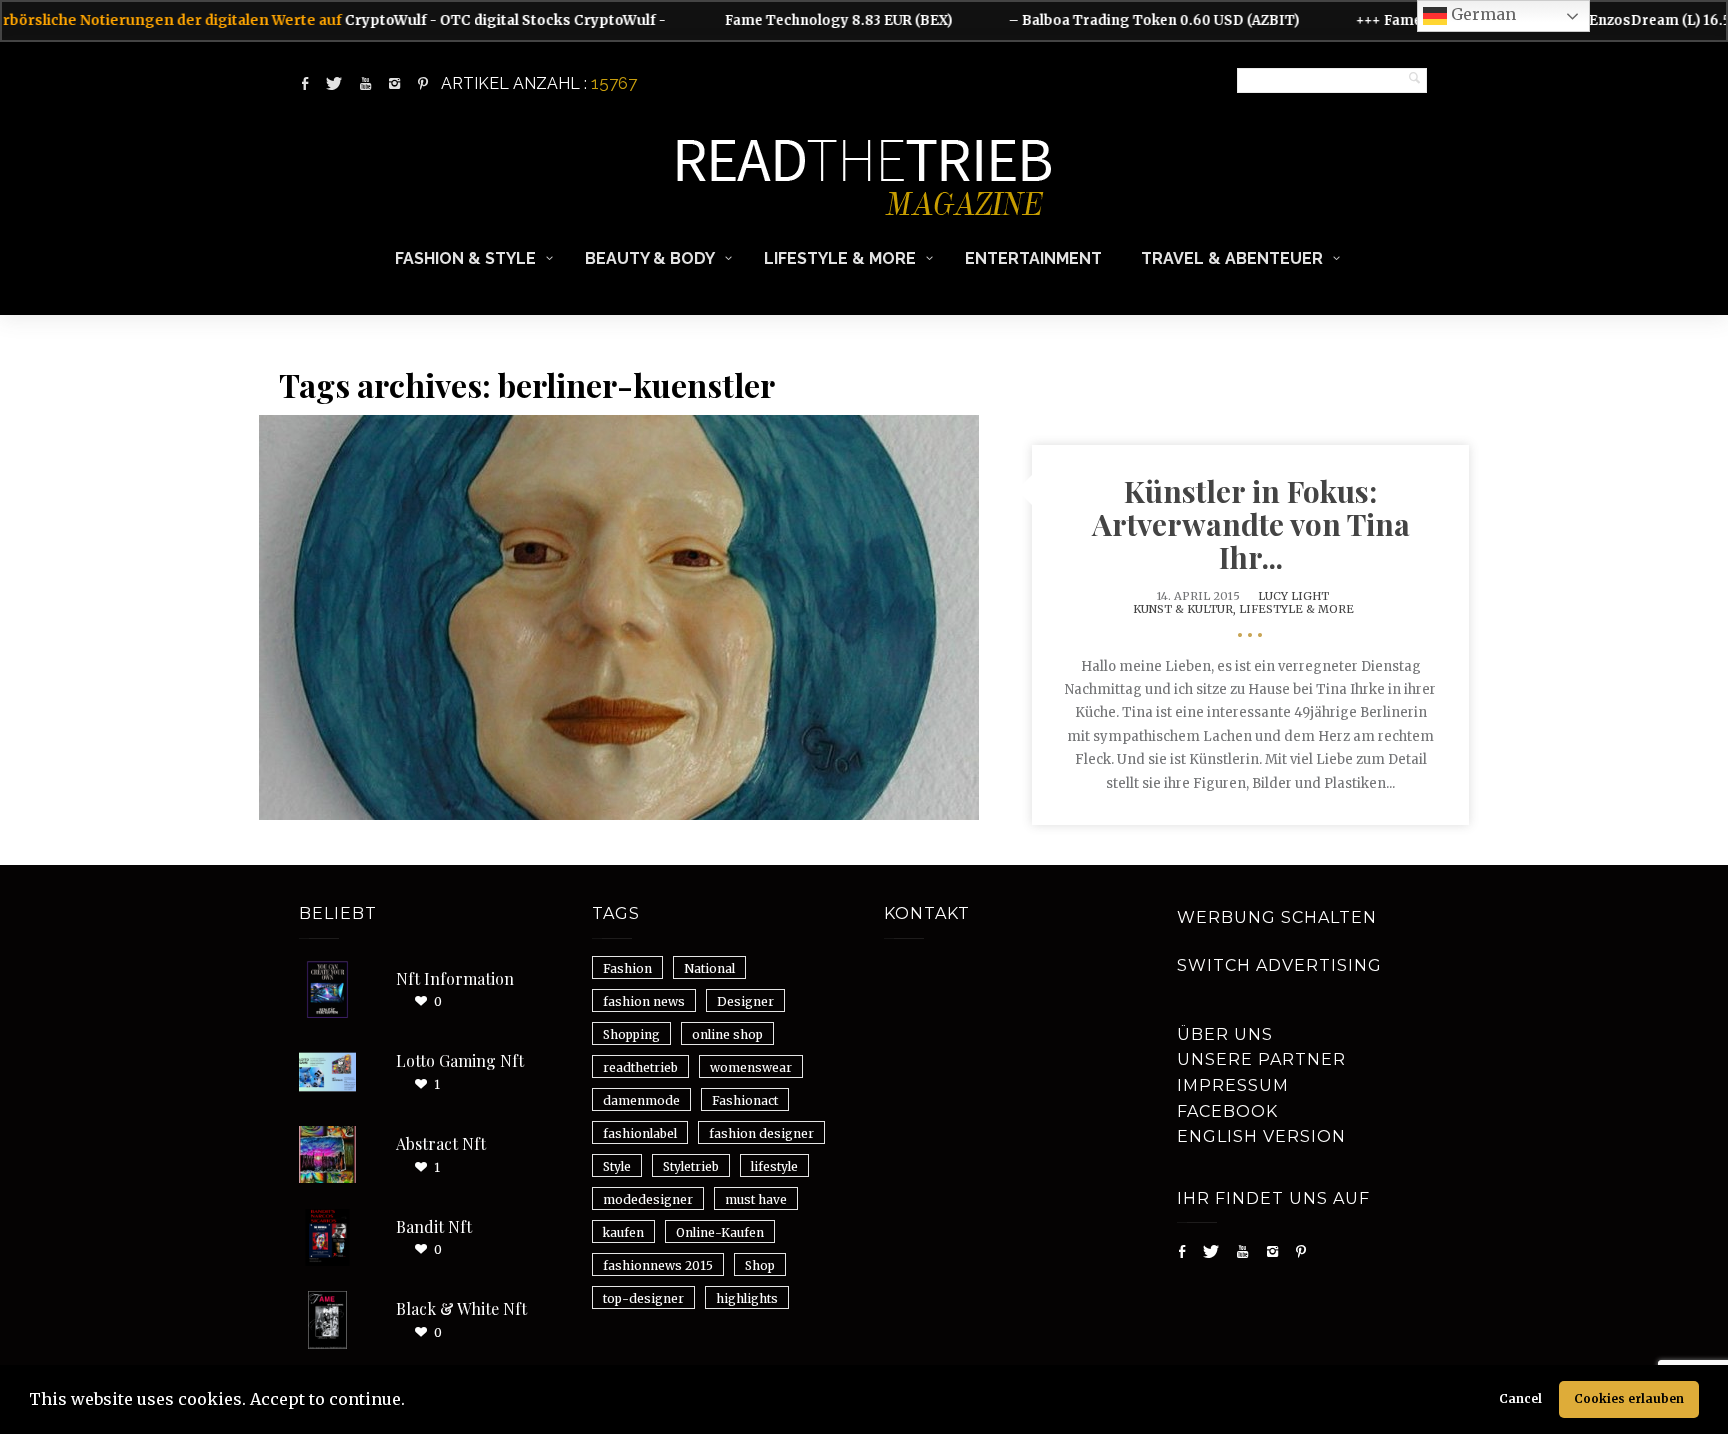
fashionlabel (640, 1133)
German (1481, 14)
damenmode (641, 1100)
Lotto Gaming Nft (460, 1060)
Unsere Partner (1261, 1059)
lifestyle (774, 1166)
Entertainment (1033, 258)
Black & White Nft (461, 1308)
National (709, 968)
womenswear (751, 1067)
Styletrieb (691, 1166)
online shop (727, 1034)
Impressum (1233, 1085)
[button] (412, 1402)
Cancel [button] (1520, 1398)
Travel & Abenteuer (1232, 258)
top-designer (643, 1298)
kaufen (623, 1232)
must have (756, 1199)
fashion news (644, 1001)
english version (1261, 1136)
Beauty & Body (650, 258)
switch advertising (1279, 965)
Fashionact (745, 1100)
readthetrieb (640, 1067)
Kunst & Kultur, (1186, 609)
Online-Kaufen (720, 1232)
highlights (747, 1298)
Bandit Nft (434, 1226)
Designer (745, 1001)
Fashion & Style (465, 258)
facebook (1227, 1111)
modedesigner (648, 1199)
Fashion (627, 968)
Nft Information (455, 978)
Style (617, 1166)
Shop (760, 1265)
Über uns (1225, 1034)
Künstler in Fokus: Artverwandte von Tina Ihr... (1251, 524)
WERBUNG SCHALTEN (1277, 917)
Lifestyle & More (840, 258)
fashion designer (761, 1133)
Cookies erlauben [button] (1629, 1398)
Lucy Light (1293, 596)
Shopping (631, 1034)
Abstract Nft (441, 1143)
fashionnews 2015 (658, 1265)
